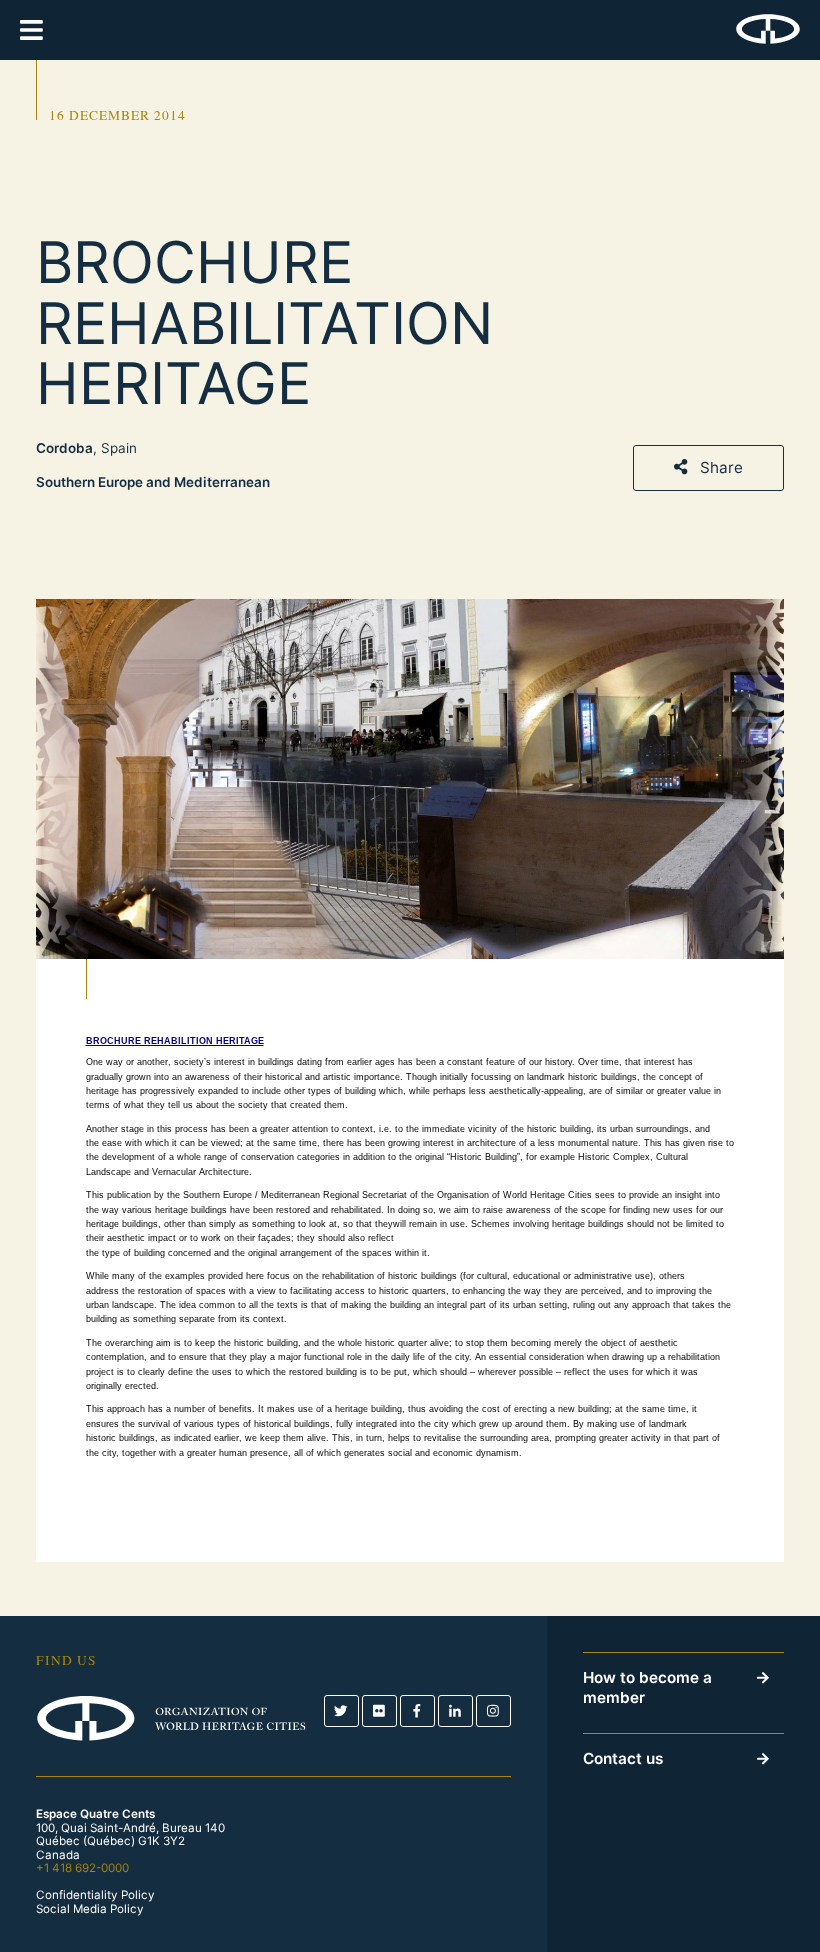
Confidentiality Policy (95, 1895)
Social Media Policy (90, 1909)
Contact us (623, 1758)
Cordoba (64, 448)
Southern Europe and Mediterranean (153, 482)
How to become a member (647, 1688)
